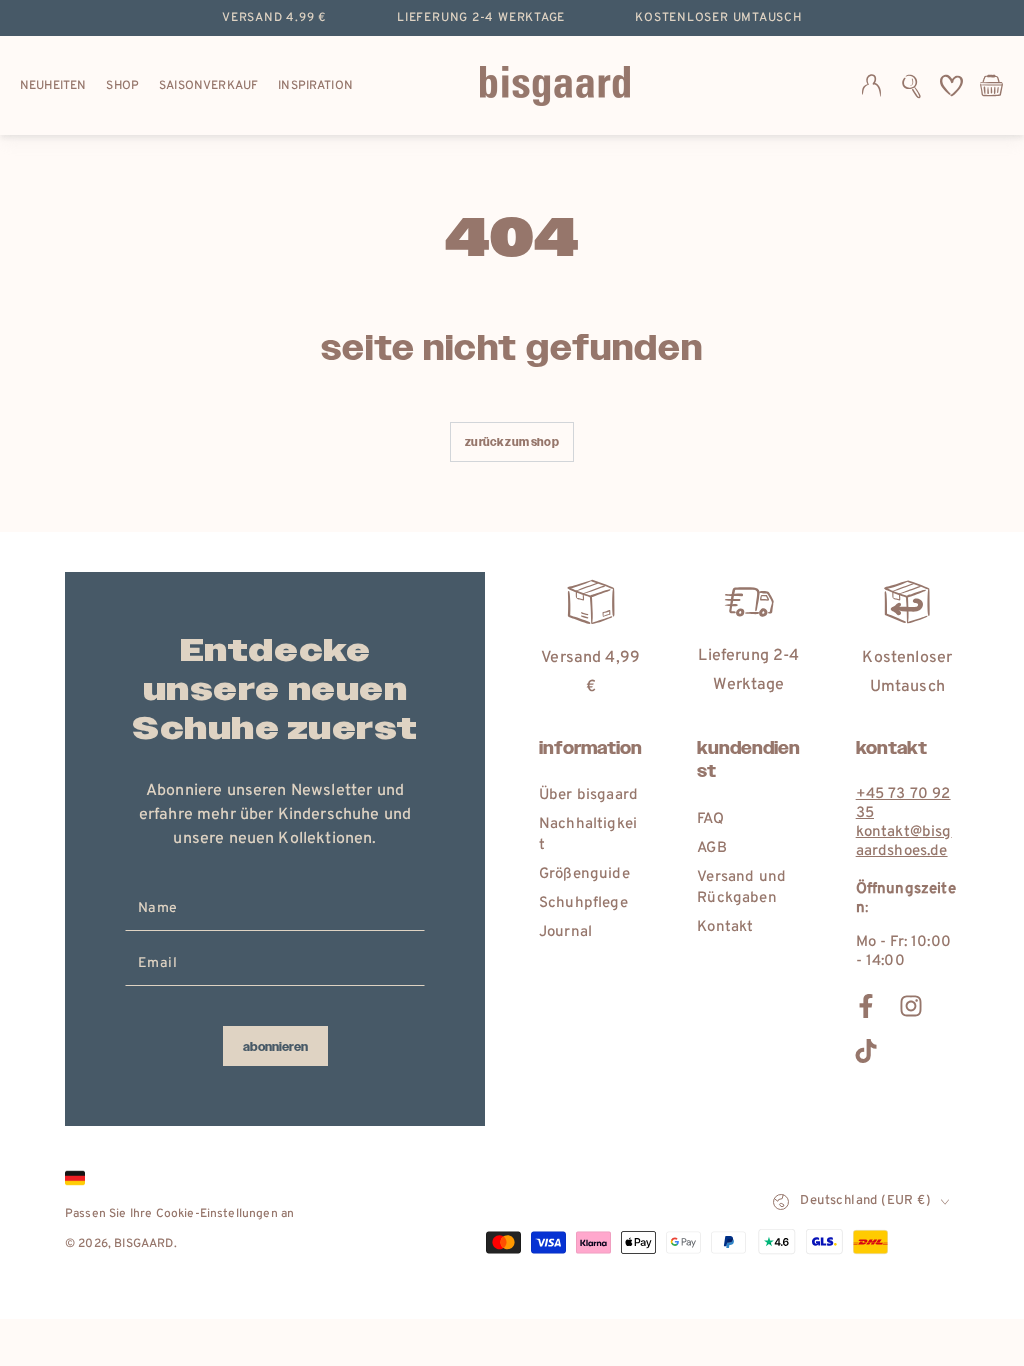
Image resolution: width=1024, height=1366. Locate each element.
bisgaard (143, 1244)
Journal (565, 932)
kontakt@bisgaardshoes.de (904, 842)
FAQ (710, 819)
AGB (711, 848)
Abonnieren (275, 1047)
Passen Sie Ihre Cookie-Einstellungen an (179, 1214)
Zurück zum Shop (511, 442)
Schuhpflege (583, 903)
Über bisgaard (588, 795)
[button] (911, 86)
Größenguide (584, 874)
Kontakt (725, 927)
